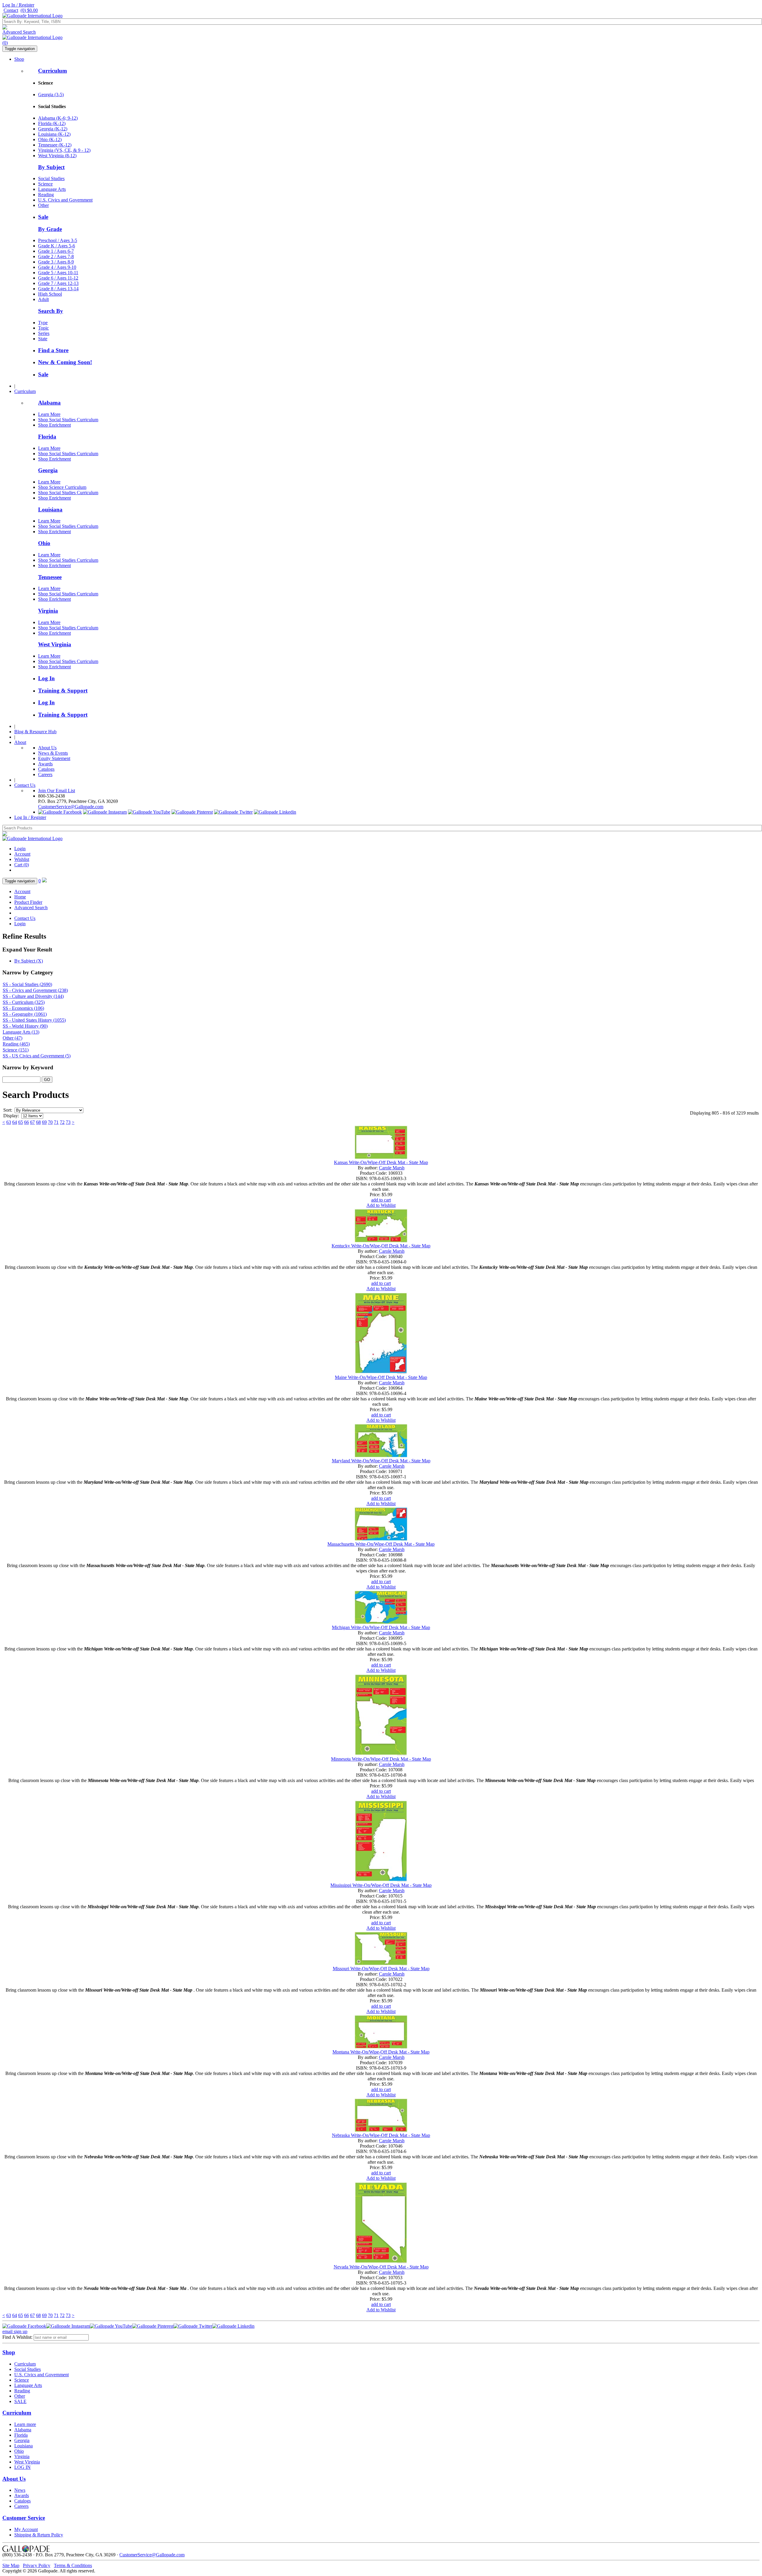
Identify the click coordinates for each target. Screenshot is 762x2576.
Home (20, 897)
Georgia (48, 470)
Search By (51, 311)
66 (26, 1122)
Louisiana (50, 510)
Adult (43, 299)
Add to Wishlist (381, 1205)
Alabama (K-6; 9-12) (58, 118)
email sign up (15, 2331)
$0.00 (29, 10)
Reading (46, 195)
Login (20, 849)
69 (44, 1122)
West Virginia (55, 644)
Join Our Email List (57, 791)
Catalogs (46, 769)
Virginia (48, 611)
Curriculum (53, 71)
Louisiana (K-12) (54, 134)
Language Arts (52, 189)
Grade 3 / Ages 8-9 (56, 262)
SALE (20, 2401)
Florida (47, 437)
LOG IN (22, 2467)
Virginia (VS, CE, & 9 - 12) (64, 150)
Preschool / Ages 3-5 (58, 240)
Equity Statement (54, 758)
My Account (26, 2529)
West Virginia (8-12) (57, 156)
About (20, 742)
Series (44, 333)
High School (50, 294)
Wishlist (22, 859)
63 (9, 1122)
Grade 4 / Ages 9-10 (57, 267)
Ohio (44, 543)
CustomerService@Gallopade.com (71, 807)
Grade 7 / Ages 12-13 (58, 283)
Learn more (25, 2424)
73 (68, 1122)
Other (43, 205)
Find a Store (53, 350)
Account (22, 854)
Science (45, 184)
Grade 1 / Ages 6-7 (56, 251)
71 (56, 1122)
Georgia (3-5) (51, 95)
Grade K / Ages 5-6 (57, 246)
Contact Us (25, 785)
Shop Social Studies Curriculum (68, 420)
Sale (43, 217)
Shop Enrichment (54, 425)
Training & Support (63, 691)
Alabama (49, 403)
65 (21, 1122)
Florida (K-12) (52, 123)
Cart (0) (22, 865)
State (43, 339)
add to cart (381, 1200)
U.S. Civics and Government (65, 200)
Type (43, 323)
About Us (47, 748)
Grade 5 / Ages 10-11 (58, 273)
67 (32, 1122)
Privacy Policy (37, 2565)
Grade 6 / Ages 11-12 (58, 278)
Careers (45, 774)
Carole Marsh (392, 1168)
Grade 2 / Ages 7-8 (56, 256)
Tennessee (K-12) (55, 145)
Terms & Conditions (73, 2565)
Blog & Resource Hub (35, 732)
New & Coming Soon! (65, 362)
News (20, 2490)
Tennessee (50, 577)
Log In (46, 678)
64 (15, 1122)
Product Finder (28, 902)
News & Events (53, 753)
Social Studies (51, 178)
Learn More (49, 414)
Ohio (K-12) (50, 139)
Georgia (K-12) (53, 129)
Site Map (11, 2565)
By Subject (51, 167)
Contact (11, 10)
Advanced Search (19, 32)
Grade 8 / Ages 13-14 (58, 289)
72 (62, 1122)
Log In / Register (18, 5)
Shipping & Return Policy (39, 2535)
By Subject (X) (29, 961)
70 (50, 1122)
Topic (43, 328)
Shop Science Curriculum (62, 487)
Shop (19, 59)
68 (38, 1122)
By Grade (50, 229)
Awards (45, 764)
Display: (11, 1116)
